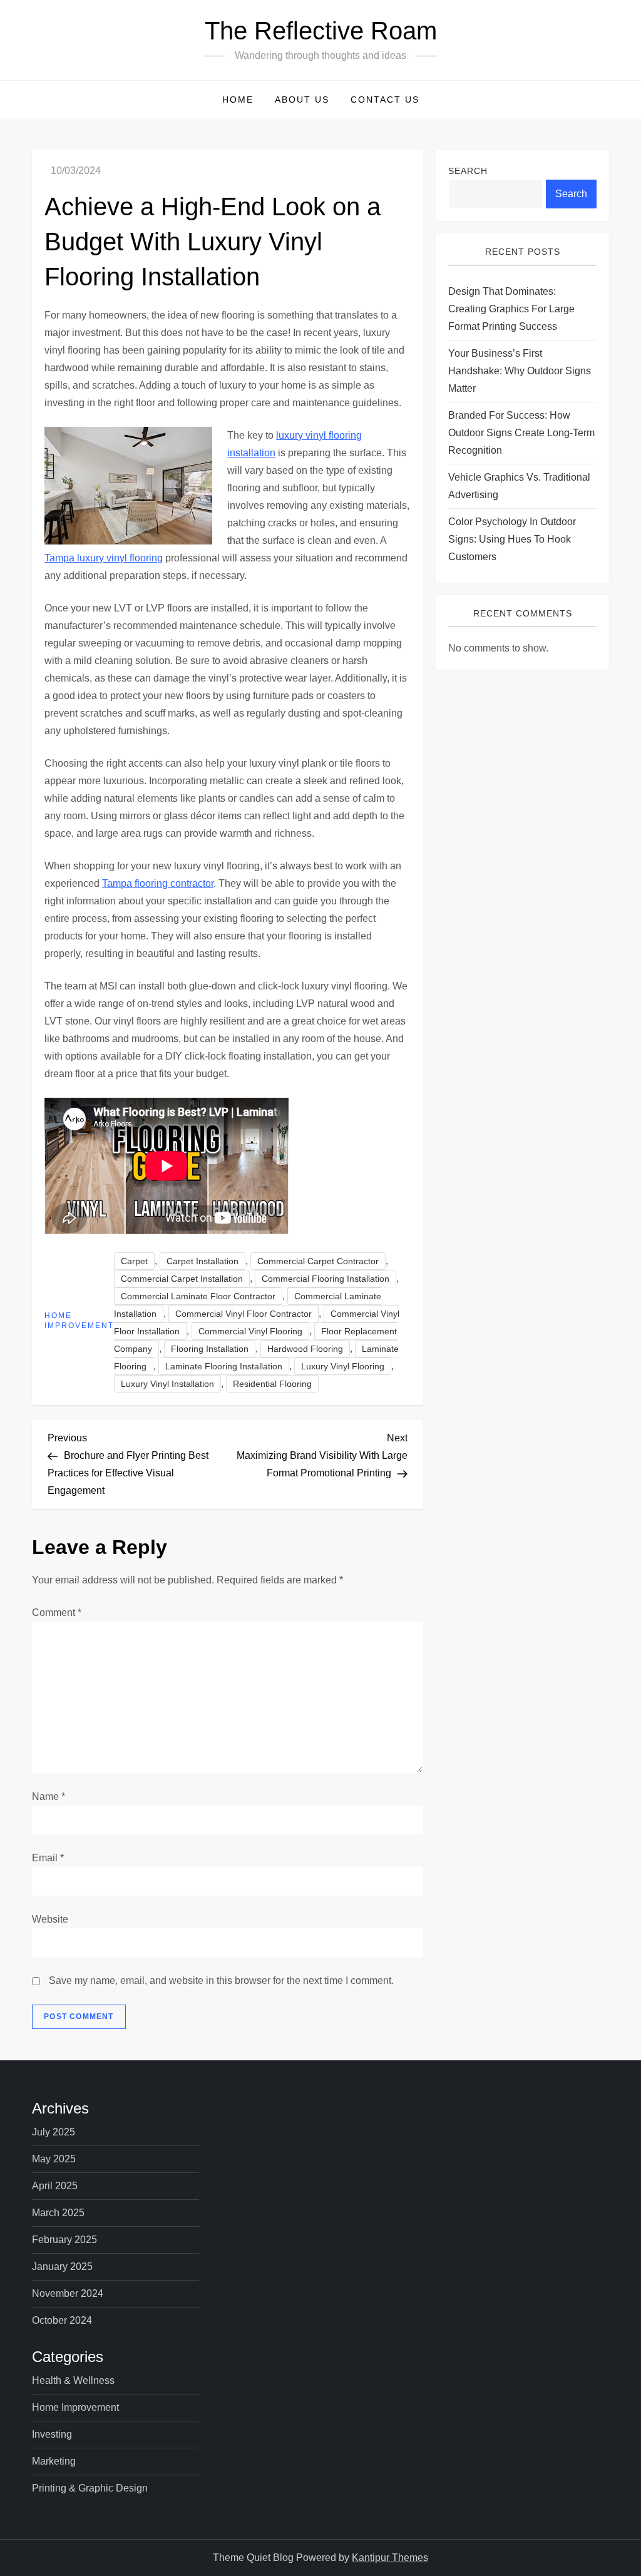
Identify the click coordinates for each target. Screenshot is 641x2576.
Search (468, 171)
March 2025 (58, 2213)
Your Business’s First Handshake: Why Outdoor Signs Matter (520, 371)
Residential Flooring (272, 1384)
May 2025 (54, 2159)
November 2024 (68, 2293)
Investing (52, 2434)
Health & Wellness (73, 2380)
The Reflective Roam (321, 31)
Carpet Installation (203, 1261)
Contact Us (385, 100)
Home (238, 100)
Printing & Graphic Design (90, 2488)
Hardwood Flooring (305, 1349)
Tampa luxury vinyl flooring (104, 558)
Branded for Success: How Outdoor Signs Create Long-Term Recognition (521, 433)
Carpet (134, 1261)
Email (48, 1858)
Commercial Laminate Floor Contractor (198, 1296)
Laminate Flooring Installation (224, 1366)
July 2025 (54, 2132)
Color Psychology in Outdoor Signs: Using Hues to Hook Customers (512, 539)
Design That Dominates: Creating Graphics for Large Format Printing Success (511, 309)
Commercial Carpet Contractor (318, 1261)
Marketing (54, 2461)
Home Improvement (79, 1321)
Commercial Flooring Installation (326, 1279)
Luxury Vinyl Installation (167, 1384)
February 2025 (64, 2240)
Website (50, 1919)
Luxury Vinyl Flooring (343, 1366)
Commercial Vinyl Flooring (250, 1331)
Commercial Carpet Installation (182, 1279)
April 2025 (55, 2186)
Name (49, 1797)
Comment (57, 1613)
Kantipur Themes (390, 2558)
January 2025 (62, 2267)
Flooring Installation (210, 1349)
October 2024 (62, 2320)
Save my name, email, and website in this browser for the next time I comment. (221, 1981)
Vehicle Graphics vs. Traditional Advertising (519, 486)
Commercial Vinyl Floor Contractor (244, 1314)
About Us (302, 100)
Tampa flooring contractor (158, 883)
